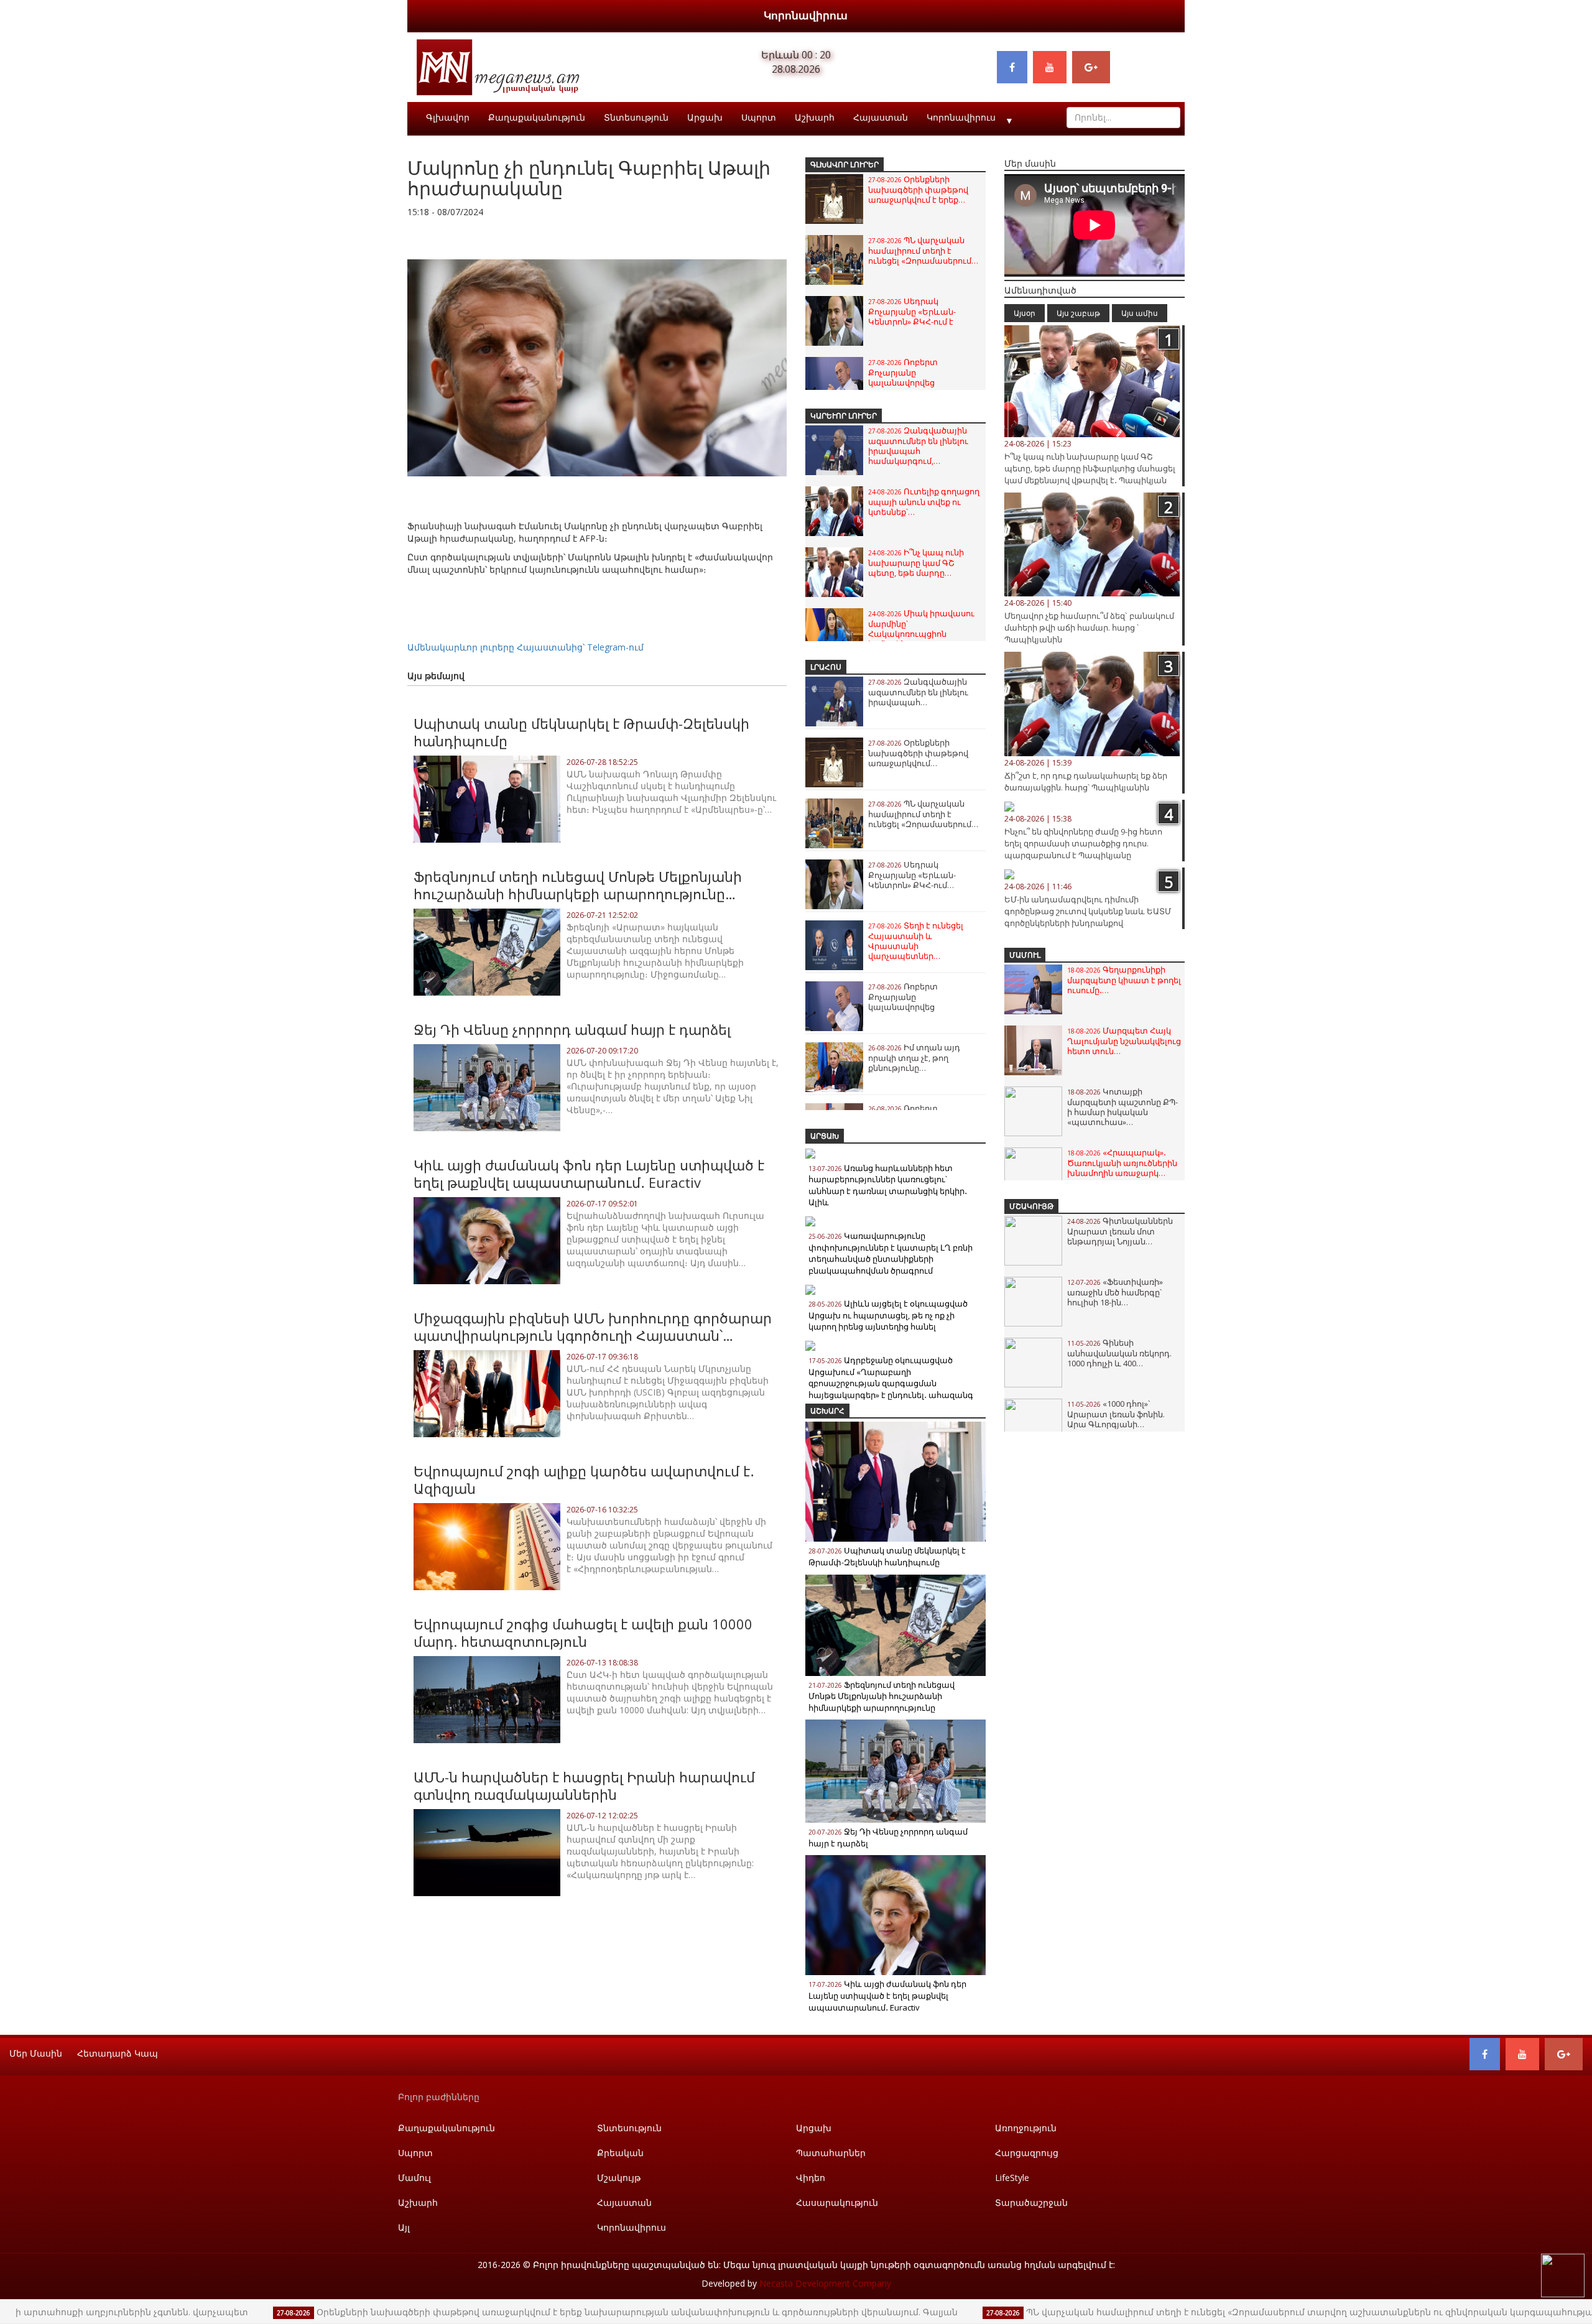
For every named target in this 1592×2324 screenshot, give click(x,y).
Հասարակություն (837, 2202)
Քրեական (620, 2153)
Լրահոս (826, 667)
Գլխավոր (448, 117)
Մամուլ (1025, 955)
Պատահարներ (831, 2153)
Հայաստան (881, 117)
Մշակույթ (1031, 1206)
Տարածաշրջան (1031, 2202)
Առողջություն (1026, 2128)
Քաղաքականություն (537, 117)
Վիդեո (811, 2178)
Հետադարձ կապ (118, 2053)
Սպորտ (759, 117)
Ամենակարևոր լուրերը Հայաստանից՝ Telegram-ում (525, 647)
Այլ (404, 2227)
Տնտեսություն (636, 117)
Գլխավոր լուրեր (845, 164)
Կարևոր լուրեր (844, 416)
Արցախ (705, 117)
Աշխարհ (815, 117)
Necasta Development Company (825, 2283)
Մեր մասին (36, 2053)
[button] (775, 237)
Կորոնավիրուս (806, 15)
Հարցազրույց (1027, 2153)
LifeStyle (1012, 2178)
